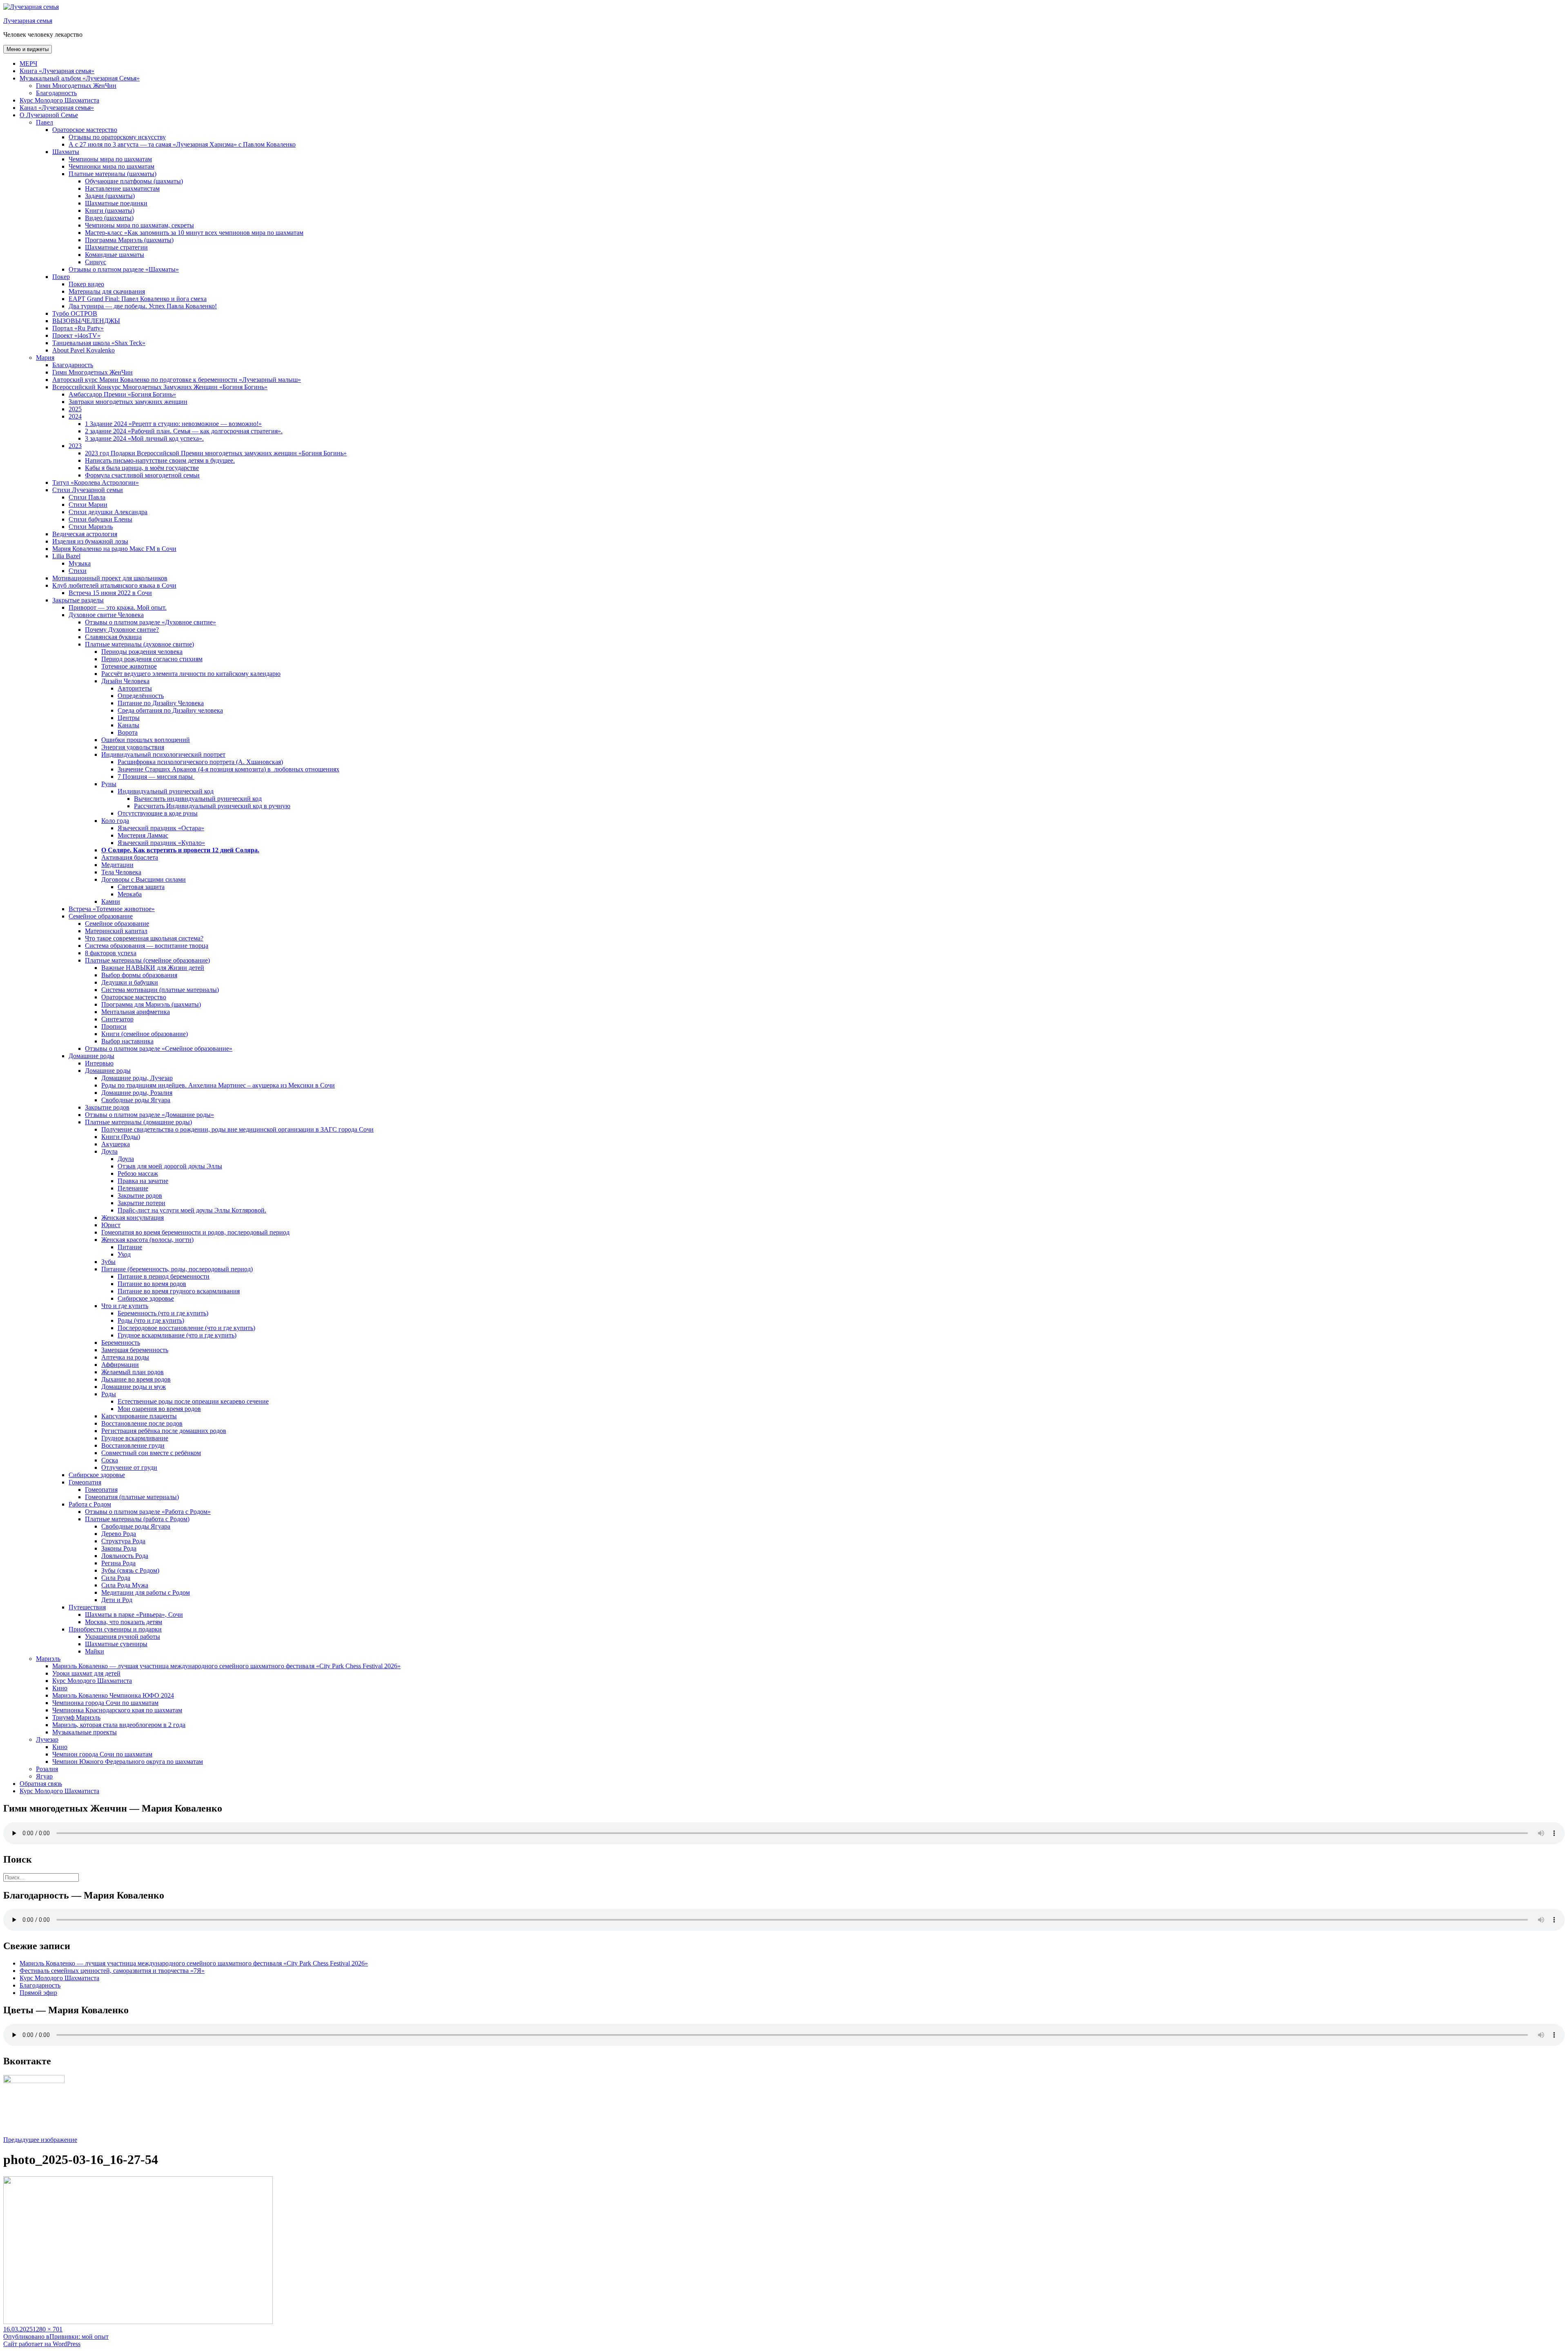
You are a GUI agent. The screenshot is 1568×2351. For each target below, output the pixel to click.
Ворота (128, 732)
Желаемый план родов (133, 1372)
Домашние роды (91, 1056)
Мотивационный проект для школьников (110, 578)
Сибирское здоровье (146, 1298)
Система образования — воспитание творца (147, 946)
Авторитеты (135, 688)
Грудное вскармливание (135, 1438)
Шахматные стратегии (116, 247)
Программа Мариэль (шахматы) (129, 240)
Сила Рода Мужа (125, 1585)
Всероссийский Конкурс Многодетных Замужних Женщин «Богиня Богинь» (160, 387)
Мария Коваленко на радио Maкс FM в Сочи (114, 549)
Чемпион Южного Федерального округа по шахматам (128, 1762)
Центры (129, 718)
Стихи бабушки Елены (100, 519)
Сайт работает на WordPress (42, 2344)
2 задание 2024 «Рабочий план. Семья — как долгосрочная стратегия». (184, 431)
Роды (109, 1394)
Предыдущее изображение (40, 2140)
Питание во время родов (152, 1284)
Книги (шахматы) (110, 211)
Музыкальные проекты (85, 1732)
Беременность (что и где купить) (163, 1313)
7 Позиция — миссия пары (156, 777)
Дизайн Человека (125, 681)
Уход (124, 1254)
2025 (75, 409)
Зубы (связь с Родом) (130, 1570)
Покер (61, 277)
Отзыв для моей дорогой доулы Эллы (170, 1166)
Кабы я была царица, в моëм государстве (142, 468)
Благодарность (56, 93)
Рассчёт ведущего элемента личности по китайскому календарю (191, 674)
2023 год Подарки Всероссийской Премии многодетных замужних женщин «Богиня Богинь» (216, 453)
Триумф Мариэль (76, 1717)
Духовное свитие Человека (106, 615)
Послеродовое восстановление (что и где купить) (186, 1328)
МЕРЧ (28, 64)
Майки (95, 1651)
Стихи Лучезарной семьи (88, 490)
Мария (45, 358)
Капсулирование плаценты (139, 1416)
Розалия (47, 1769)
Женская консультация (133, 1218)
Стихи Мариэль (91, 527)
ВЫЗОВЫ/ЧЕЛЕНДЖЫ (86, 321)
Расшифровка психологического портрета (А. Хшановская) (200, 762)
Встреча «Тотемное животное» (112, 909)
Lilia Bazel (66, 556)
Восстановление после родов (142, 1423)
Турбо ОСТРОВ (75, 313)
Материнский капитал (116, 931)
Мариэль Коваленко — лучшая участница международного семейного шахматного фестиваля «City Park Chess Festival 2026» (226, 1666)
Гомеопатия (85, 1482)
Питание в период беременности (164, 1276)
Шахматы (66, 152)
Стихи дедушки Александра (108, 512)
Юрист (111, 1225)
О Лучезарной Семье (49, 115)
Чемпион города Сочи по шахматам (102, 1754)
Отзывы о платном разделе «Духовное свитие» (150, 622)
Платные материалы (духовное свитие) (139, 644)
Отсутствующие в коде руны (158, 813)
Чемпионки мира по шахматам (111, 166)
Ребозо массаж (138, 1173)
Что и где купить (125, 1306)
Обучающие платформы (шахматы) (134, 181)
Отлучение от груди (129, 1467)
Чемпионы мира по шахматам (110, 159)
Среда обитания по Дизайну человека (170, 710)
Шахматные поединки (116, 203)
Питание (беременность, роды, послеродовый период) (177, 1269)
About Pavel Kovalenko (84, 350)
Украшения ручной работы (122, 1637)
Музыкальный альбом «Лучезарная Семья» (80, 78)
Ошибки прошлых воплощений (146, 740)
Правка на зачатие (143, 1181)
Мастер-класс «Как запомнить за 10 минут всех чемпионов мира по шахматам (194, 233)
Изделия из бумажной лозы (90, 541)
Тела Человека (121, 872)
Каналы (128, 725)
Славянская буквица (113, 637)
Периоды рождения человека (142, 652)
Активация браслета (130, 857)
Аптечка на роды (125, 1357)
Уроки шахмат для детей (86, 1673)
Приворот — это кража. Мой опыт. (118, 607)
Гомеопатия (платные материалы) (132, 1497)
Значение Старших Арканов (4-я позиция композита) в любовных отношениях (228, 769)
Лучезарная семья (28, 21)
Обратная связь (41, 1784)
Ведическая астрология (85, 534)
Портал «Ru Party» (78, 328)
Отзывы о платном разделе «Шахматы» (124, 269)
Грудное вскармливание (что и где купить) (177, 1335)
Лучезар (47, 1739)
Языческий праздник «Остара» (161, 828)
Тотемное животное (129, 666)
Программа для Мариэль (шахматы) (151, 1004)
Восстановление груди (133, 1445)
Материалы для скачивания (107, 291)
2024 (75, 416)
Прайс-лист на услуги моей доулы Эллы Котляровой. (192, 1210)
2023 (75, 446)
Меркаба (130, 894)
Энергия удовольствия (133, 747)
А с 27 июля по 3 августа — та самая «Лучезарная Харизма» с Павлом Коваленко (182, 144)
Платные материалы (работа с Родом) (137, 1519)
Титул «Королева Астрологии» (96, 482)
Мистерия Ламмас (143, 835)
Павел (45, 122)
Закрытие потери (141, 1203)
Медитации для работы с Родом (146, 1592)
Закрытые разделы (78, 600)
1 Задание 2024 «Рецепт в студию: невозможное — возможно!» (173, 424)
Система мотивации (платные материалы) (160, 990)
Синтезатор (117, 1019)
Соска (110, 1460)
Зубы (108, 1262)
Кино (60, 1688)
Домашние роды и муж (134, 1387)
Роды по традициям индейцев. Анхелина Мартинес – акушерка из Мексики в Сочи (218, 1085)
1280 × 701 (48, 2329)
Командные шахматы (115, 255)
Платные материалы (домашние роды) (138, 1122)
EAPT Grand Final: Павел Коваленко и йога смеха (138, 299)
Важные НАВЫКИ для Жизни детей (153, 968)
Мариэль (48, 1659)
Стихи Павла (87, 497)
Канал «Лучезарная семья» (57, 108)
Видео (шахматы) (109, 218)
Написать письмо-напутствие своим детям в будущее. (160, 460)
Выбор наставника (127, 1041)
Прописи (114, 1026)
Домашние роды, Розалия (137, 1093)
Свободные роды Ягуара (136, 1100)
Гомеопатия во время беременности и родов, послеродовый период (195, 1232)
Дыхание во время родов (136, 1379)
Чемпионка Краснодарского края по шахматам (117, 1710)
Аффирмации (120, 1365)
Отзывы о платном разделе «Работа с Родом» (148, 1512)
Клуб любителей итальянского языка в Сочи (114, 585)
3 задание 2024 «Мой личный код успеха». (144, 438)
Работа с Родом (90, 1504)
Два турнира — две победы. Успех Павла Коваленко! (143, 306)
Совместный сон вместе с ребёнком (151, 1453)
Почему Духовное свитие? (122, 630)
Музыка (80, 563)
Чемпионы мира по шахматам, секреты (139, 225)
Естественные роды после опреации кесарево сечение (193, 1401)
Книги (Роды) (121, 1137)
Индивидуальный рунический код (166, 791)
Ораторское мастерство (85, 130)
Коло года (115, 821)
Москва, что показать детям (124, 1622)
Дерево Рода (119, 1534)
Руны (109, 784)
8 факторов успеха (111, 953)
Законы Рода (119, 1548)
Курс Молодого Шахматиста (59, 100)
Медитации (117, 865)
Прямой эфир (38, 1993)
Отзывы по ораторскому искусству (117, 137)
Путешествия (87, 1607)
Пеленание (133, 1188)
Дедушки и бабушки (130, 982)
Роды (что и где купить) (151, 1320)
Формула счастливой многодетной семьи (142, 475)
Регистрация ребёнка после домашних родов (164, 1431)
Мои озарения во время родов (159, 1409)
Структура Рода (123, 1541)
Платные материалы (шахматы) (112, 174)
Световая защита (141, 887)
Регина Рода (118, 1563)
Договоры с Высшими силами (144, 879)
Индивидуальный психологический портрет (163, 754)
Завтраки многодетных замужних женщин (128, 402)
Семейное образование (101, 916)
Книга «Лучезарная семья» (57, 71)
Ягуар (44, 1776)
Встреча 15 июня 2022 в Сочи (110, 593)
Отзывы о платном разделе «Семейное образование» (159, 1048)
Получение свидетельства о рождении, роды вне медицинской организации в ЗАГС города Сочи (237, 1129)
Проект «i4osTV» (76, 335)
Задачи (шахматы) (110, 196)
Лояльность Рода (125, 1556)
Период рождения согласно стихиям (152, 659)
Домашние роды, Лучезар (137, 1078)
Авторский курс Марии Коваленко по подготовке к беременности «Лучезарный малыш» (177, 380)
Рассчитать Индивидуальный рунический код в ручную (212, 806)
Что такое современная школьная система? (144, 938)
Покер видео (86, 284)
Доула (109, 1151)
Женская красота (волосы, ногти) (147, 1240)
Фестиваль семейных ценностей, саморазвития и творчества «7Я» (112, 1971)
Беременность (121, 1343)
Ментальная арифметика (136, 1012)
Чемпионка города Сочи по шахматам (105, 1703)
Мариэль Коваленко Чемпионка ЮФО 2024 (113, 1695)
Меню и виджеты (28, 49)
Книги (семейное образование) (145, 1034)
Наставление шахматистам (122, 188)
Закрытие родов (107, 1107)
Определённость (141, 696)
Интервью (99, 1063)
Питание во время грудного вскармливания (179, 1291)
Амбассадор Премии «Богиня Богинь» (122, 394)
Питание (130, 1247)
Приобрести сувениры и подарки (115, 1629)
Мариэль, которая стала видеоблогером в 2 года (119, 1725)
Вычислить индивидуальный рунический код (198, 799)
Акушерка (116, 1144)
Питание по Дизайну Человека (161, 703)
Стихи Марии (88, 505)
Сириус (96, 262)
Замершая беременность (135, 1350)
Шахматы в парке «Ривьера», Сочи (134, 1615)
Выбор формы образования (139, 975)
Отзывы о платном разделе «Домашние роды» (149, 1115)
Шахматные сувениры (116, 1644)
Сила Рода (116, 1578)
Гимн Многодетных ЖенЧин (76, 86)
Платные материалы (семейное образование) (147, 960)
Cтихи (78, 571)
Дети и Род (117, 1600)
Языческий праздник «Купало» (161, 843)
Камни (111, 901)
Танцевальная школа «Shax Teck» (99, 343)
